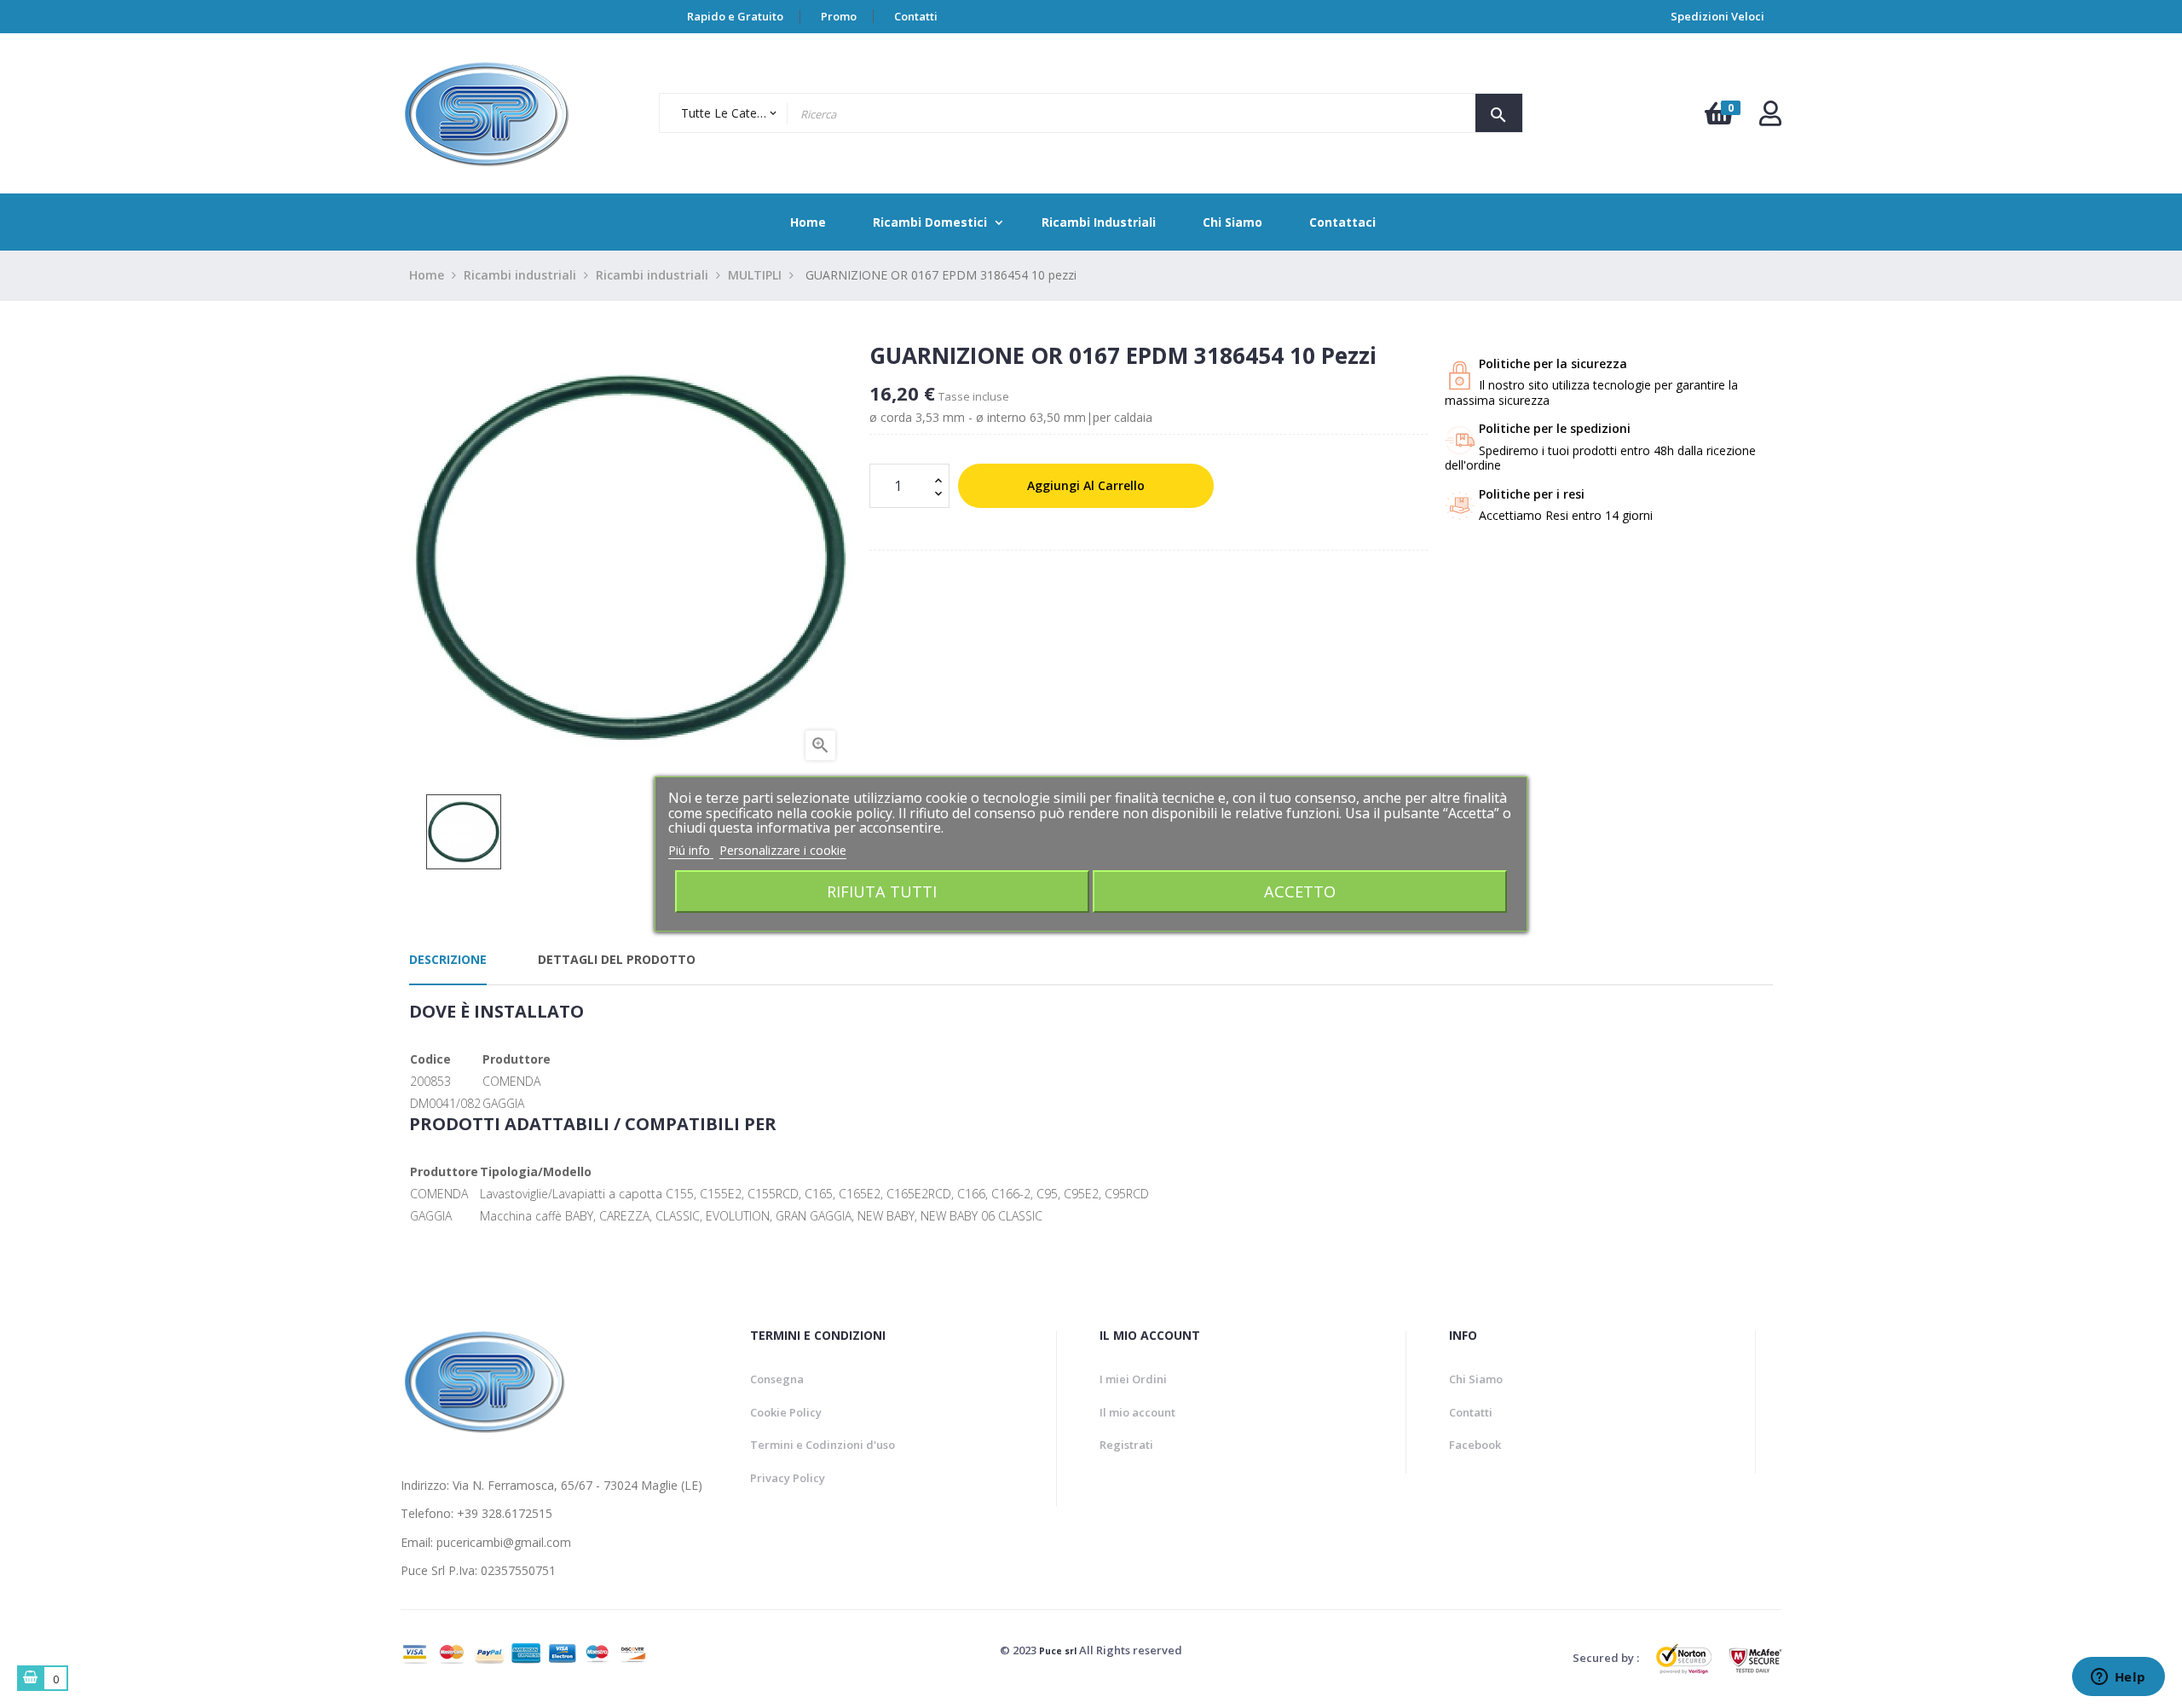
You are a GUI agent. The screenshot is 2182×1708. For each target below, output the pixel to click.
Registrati (1126, 1445)
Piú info (691, 850)
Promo (839, 16)
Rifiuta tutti (882, 891)
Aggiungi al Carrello (1086, 485)
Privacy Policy (788, 1478)
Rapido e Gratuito (735, 16)
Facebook (1475, 1445)
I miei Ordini (1133, 1379)
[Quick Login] (1770, 118)
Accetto (1300, 891)
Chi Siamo (1476, 1379)
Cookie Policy (786, 1412)
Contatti (916, 16)
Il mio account (1137, 1412)
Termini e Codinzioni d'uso (823, 1445)
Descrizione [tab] (448, 959)
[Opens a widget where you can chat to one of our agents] (2118, 1678)
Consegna (777, 1379)
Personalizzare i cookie (783, 850)
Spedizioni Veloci (1717, 16)
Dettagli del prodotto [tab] (617, 959)
